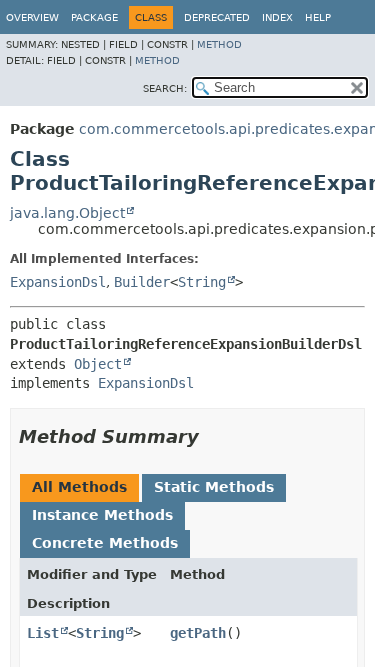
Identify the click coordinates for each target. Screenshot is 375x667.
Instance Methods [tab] (102, 515)
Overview (32, 17)
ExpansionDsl (58, 282)
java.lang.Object (67, 213)
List (43, 633)
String (202, 282)
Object (98, 364)
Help (318, 17)
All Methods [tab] (79, 487)
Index (277, 17)
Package (94, 17)
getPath (198, 633)
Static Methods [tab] (214, 487)
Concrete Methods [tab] (105, 543)
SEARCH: (165, 88)
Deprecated (217, 17)
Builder (142, 282)
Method (219, 44)
